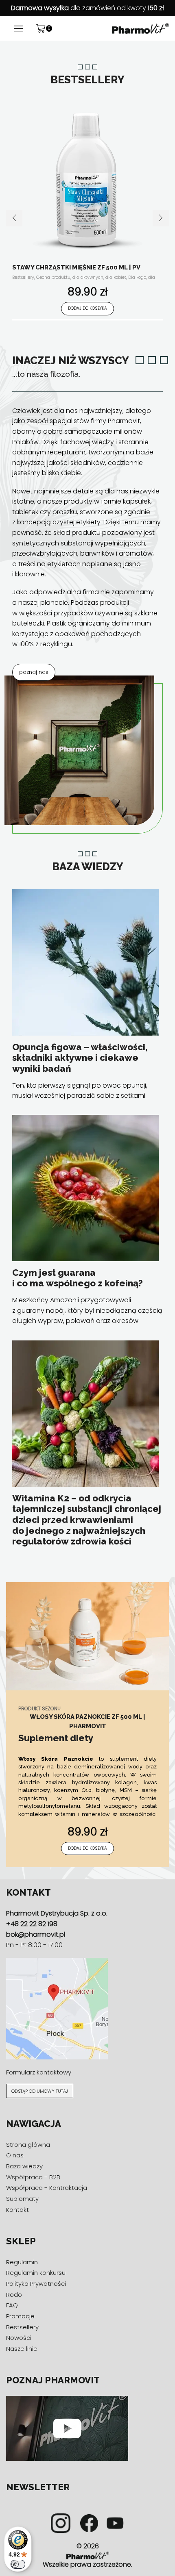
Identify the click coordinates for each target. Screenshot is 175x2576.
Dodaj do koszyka (87, 308)
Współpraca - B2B (33, 2177)
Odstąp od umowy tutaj (40, 2091)
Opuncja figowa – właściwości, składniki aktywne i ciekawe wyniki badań (80, 1058)
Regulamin (22, 2262)
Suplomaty (22, 2199)
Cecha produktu (53, 277)
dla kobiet (116, 277)
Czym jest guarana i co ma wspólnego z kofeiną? (78, 1278)
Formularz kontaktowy (39, 2072)
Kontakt (17, 2210)
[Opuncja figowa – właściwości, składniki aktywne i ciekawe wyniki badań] (85, 962)
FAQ (12, 2305)
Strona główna (28, 2145)
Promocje (20, 2316)
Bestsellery (23, 277)
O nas (15, 2156)
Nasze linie (22, 2349)
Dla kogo (137, 277)
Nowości (19, 2338)
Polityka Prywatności (36, 2284)
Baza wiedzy (24, 2166)
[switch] (18, 2564)
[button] (14, 218)
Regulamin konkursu (36, 2273)
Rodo (14, 2295)
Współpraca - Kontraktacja (47, 2188)
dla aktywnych (88, 277)
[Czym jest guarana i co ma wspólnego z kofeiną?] (85, 1188)
